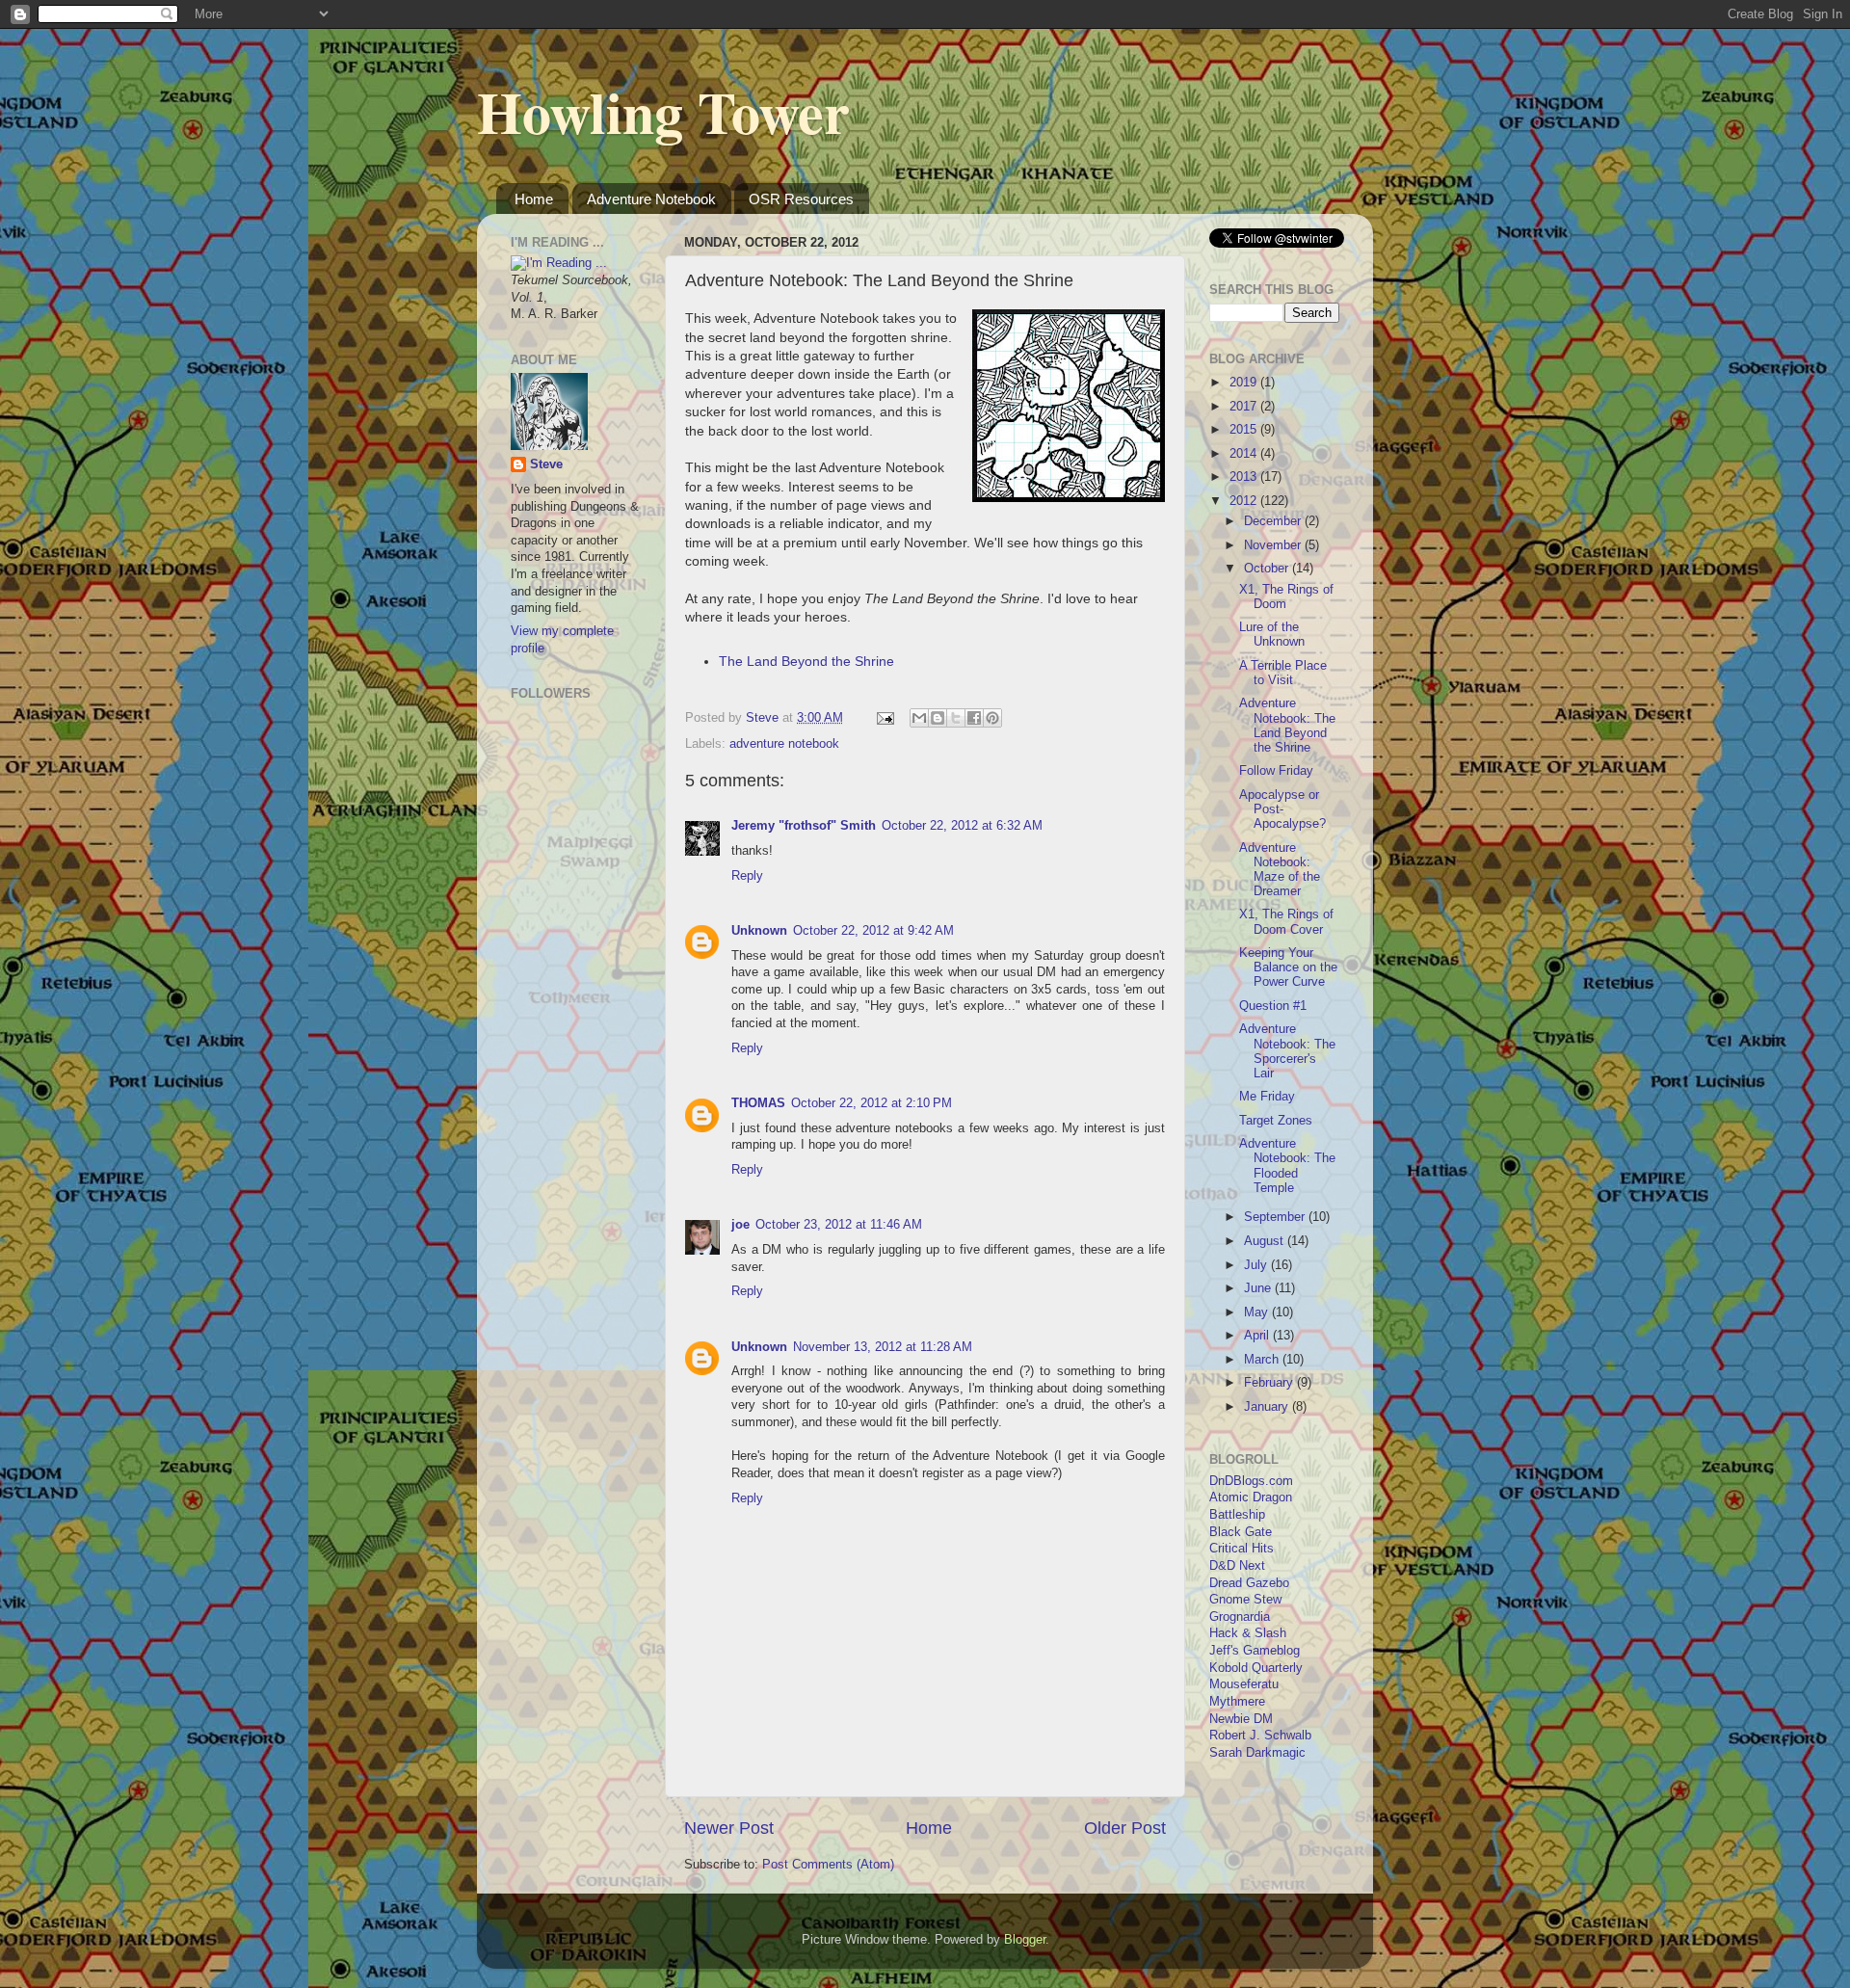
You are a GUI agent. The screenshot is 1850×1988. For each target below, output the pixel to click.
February (1270, 1383)
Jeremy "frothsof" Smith (804, 826)
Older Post (1125, 1828)
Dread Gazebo (1249, 1583)
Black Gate (1241, 1532)
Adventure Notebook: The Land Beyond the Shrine (1287, 725)
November (1274, 545)
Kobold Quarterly (1256, 1668)
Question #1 (1273, 1006)
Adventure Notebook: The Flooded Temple (1287, 1166)
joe (740, 1225)
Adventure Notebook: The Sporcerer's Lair (1287, 1051)
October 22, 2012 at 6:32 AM (962, 826)
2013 (1245, 477)
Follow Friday (1276, 771)
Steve (546, 464)
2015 (1245, 430)
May (1258, 1312)
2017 (1245, 407)
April (1258, 1336)
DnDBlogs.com (1251, 1481)
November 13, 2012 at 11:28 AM (883, 1347)
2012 (1245, 501)
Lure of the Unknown (1272, 635)
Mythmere (1237, 1702)
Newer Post (729, 1828)
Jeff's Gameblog (1255, 1651)
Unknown (759, 931)
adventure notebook (784, 744)
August (1266, 1241)
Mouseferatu (1244, 1684)
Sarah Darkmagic (1257, 1753)
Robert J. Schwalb (1260, 1736)
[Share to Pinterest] (992, 718)
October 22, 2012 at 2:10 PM (872, 1103)
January (1268, 1407)
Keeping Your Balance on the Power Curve (1288, 967)
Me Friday (1267, 1097)
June (1259, 1288)
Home (534, 199)
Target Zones (1276, 1121)
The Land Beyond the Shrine (806, 661)
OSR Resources (801, 199)
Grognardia (1240, 1617)
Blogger (1025, 1940)
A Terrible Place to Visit (1283, 673)
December (1274, 521)
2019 (1245, 383)
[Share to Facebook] (974, 718)
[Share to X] (956, 718)
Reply (747, 876)
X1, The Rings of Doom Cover (1286, 922)
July (1257, 1265)
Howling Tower (663, 111)
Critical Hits (1242, 1549)
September (1276, 1217)
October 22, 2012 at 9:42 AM (873, 931)
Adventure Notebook (651, 199)
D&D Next (1237, 1566)
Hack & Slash (1248, 1633)
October (1268, 569)
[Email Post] (885, 718)
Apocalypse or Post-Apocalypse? (1282, 809)
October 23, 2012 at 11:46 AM (839, 1225)
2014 (1245, 454)
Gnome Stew (1245, 1600)
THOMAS (758, 1103)
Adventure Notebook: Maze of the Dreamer (1280, 870)
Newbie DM (1241, 1719)
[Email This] (919, 718)
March (1263, 1360)
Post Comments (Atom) (828, 1865)
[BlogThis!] (938, 718)
